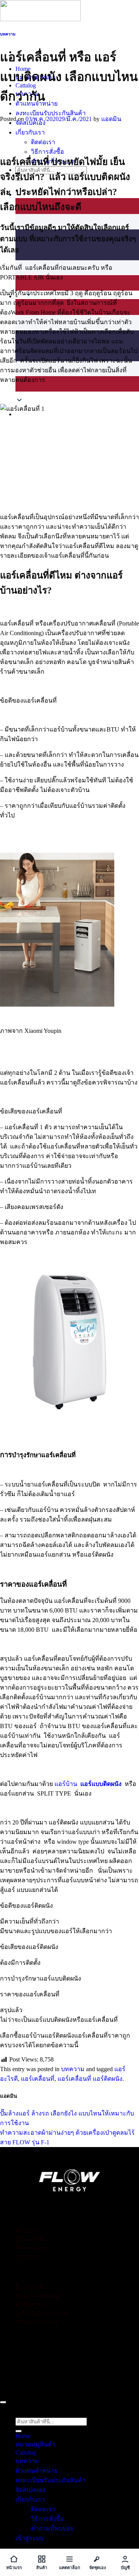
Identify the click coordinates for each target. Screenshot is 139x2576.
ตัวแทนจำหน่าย (36, 2471)
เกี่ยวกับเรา (30, 132)
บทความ (8, 34)
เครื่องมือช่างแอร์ (37, 2322)
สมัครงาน (27, 2257)
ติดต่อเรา (43, 142)
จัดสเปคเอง (31, 2490)
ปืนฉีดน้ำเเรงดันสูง (38, 2296)
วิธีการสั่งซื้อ (47, 152)
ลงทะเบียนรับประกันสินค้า (51, 113)
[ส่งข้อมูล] (19, 2431)
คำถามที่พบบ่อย (52, 2528)
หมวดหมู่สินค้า (36, 2444)
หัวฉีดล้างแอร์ (33, 2305)
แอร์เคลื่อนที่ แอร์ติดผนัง (90, 2079)
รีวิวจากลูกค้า (32, 2248)
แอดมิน (111, 119)
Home (23, 2436)
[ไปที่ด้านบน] (3, 2402)
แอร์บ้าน (65, 1784)
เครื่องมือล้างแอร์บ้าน (42, 2314)
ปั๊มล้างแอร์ (29, 2287)
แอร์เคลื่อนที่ (38, 2079)
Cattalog (26, 2452)
